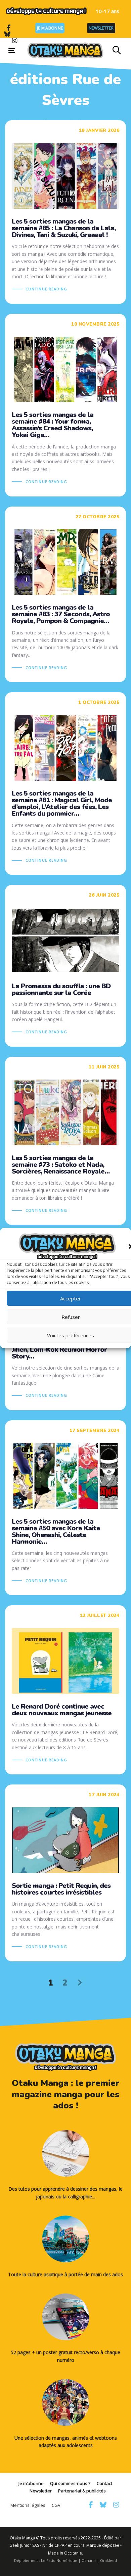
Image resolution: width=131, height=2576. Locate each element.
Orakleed (108, 2560)
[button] (117, 50)
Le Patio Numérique (59, 2560)
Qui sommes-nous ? (70, 2483)
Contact (104, 2483)
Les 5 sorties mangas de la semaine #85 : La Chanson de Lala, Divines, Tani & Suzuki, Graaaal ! (65, 212)
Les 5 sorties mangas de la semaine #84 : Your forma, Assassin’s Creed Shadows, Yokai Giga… (65, 405)
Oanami (89, 2560)
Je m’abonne (50, 28)
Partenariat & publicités (82, 2491)
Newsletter (101, 28)
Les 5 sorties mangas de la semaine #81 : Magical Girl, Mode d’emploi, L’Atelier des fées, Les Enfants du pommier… (65, 783)
